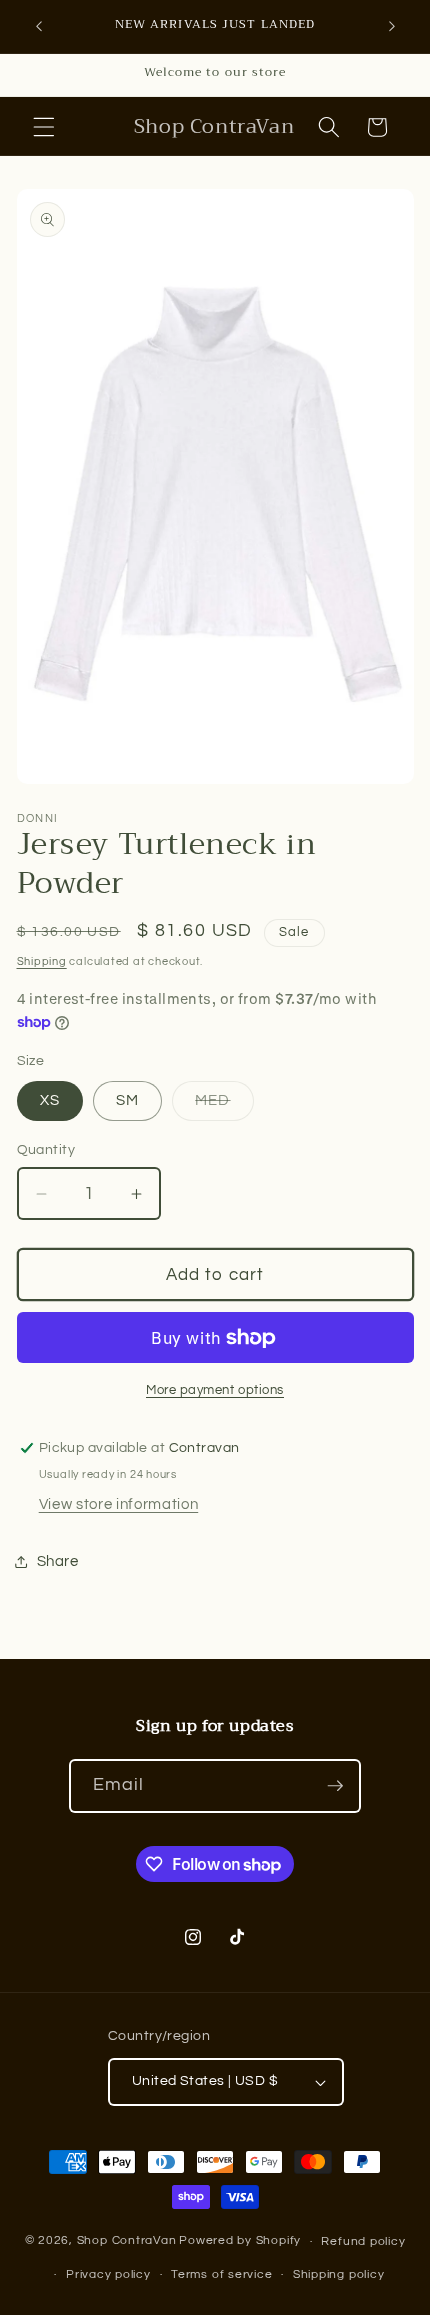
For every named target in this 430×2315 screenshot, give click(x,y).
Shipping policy (339, 2274)
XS (50, 1100)
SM (127, 1100)
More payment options (215, 1390)
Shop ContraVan (127, 2241)
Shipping (42, 961)
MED (224, 1105)
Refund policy (363, 2241)
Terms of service (221, 2274)
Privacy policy (108, 2274)
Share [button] (58, 1561)
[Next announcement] (392, 27)
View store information (119, 1504)
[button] (44, 127)
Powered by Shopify (240, 2241)
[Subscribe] (335, 1786)
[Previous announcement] (39, 27)
